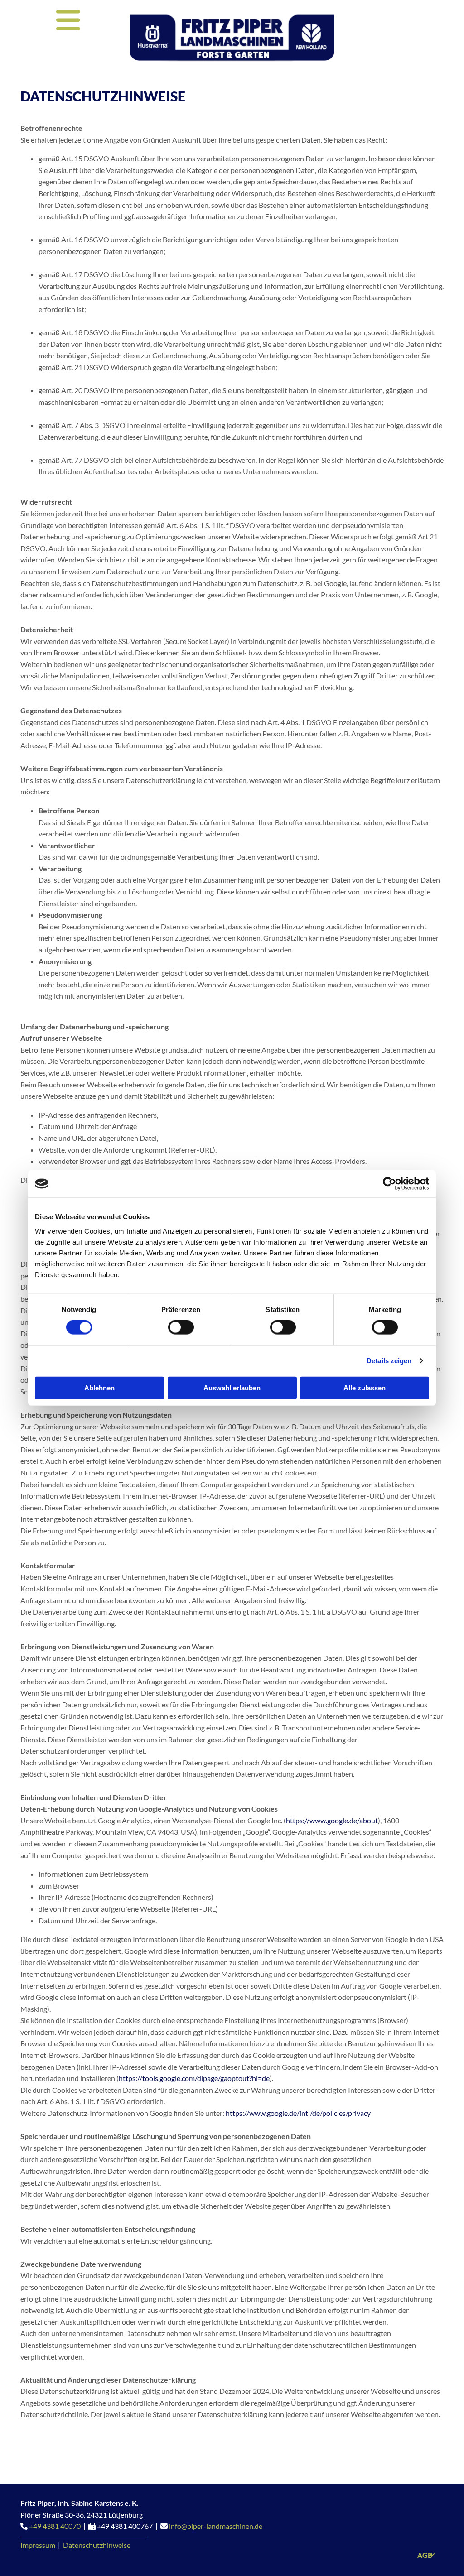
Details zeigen (389, 1361)
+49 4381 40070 (55, 2526)
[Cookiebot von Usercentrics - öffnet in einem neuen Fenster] (389, 1184)
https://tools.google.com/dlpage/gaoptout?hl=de (194, 2078)
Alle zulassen (365, 1387)
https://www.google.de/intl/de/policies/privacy (298, 2113)
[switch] (181, 1327)
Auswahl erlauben (232, 1387)
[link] (432, 2555)
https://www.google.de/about (332, 1820)
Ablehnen (99, 1387)
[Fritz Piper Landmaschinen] (232, 38)
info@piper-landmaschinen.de (216, 2526)
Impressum (38, 2545)
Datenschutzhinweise (97, 2545)
